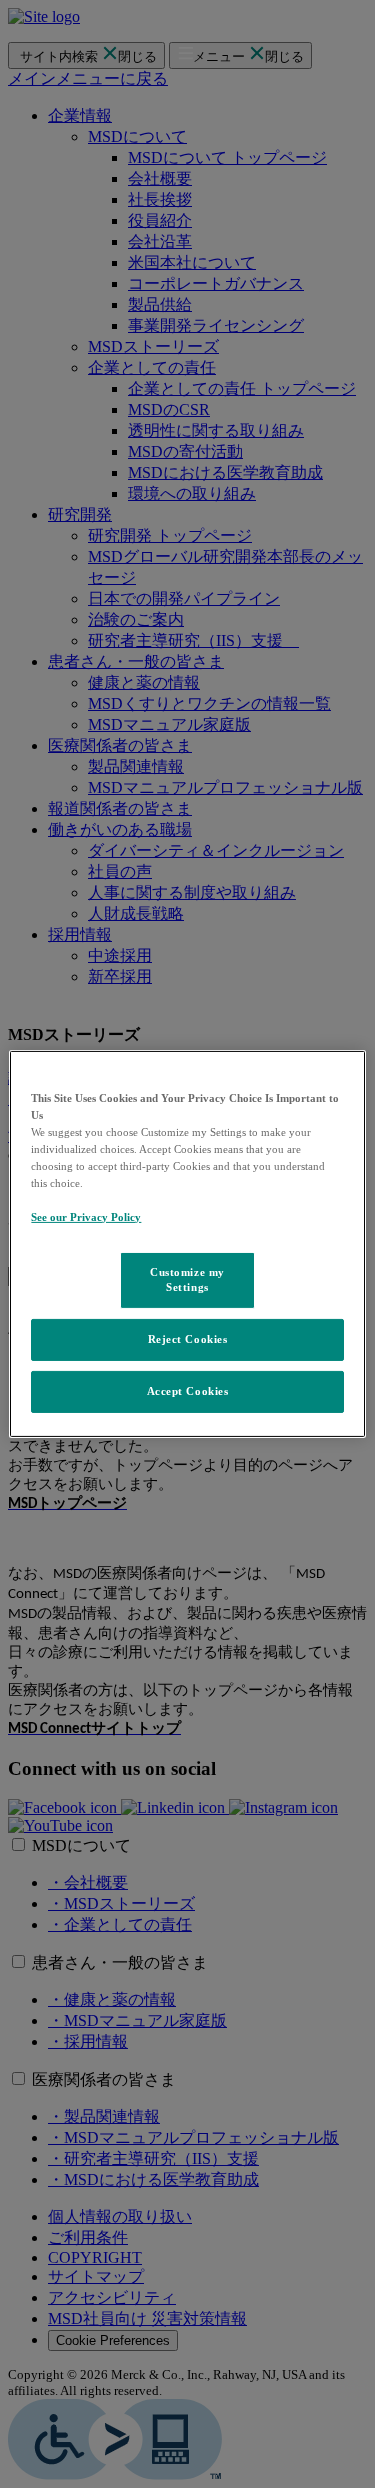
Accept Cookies (188, 1391)
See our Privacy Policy (86, 1217)
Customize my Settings (187, 1279)
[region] (187, 1244)
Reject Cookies (188, 1339)
